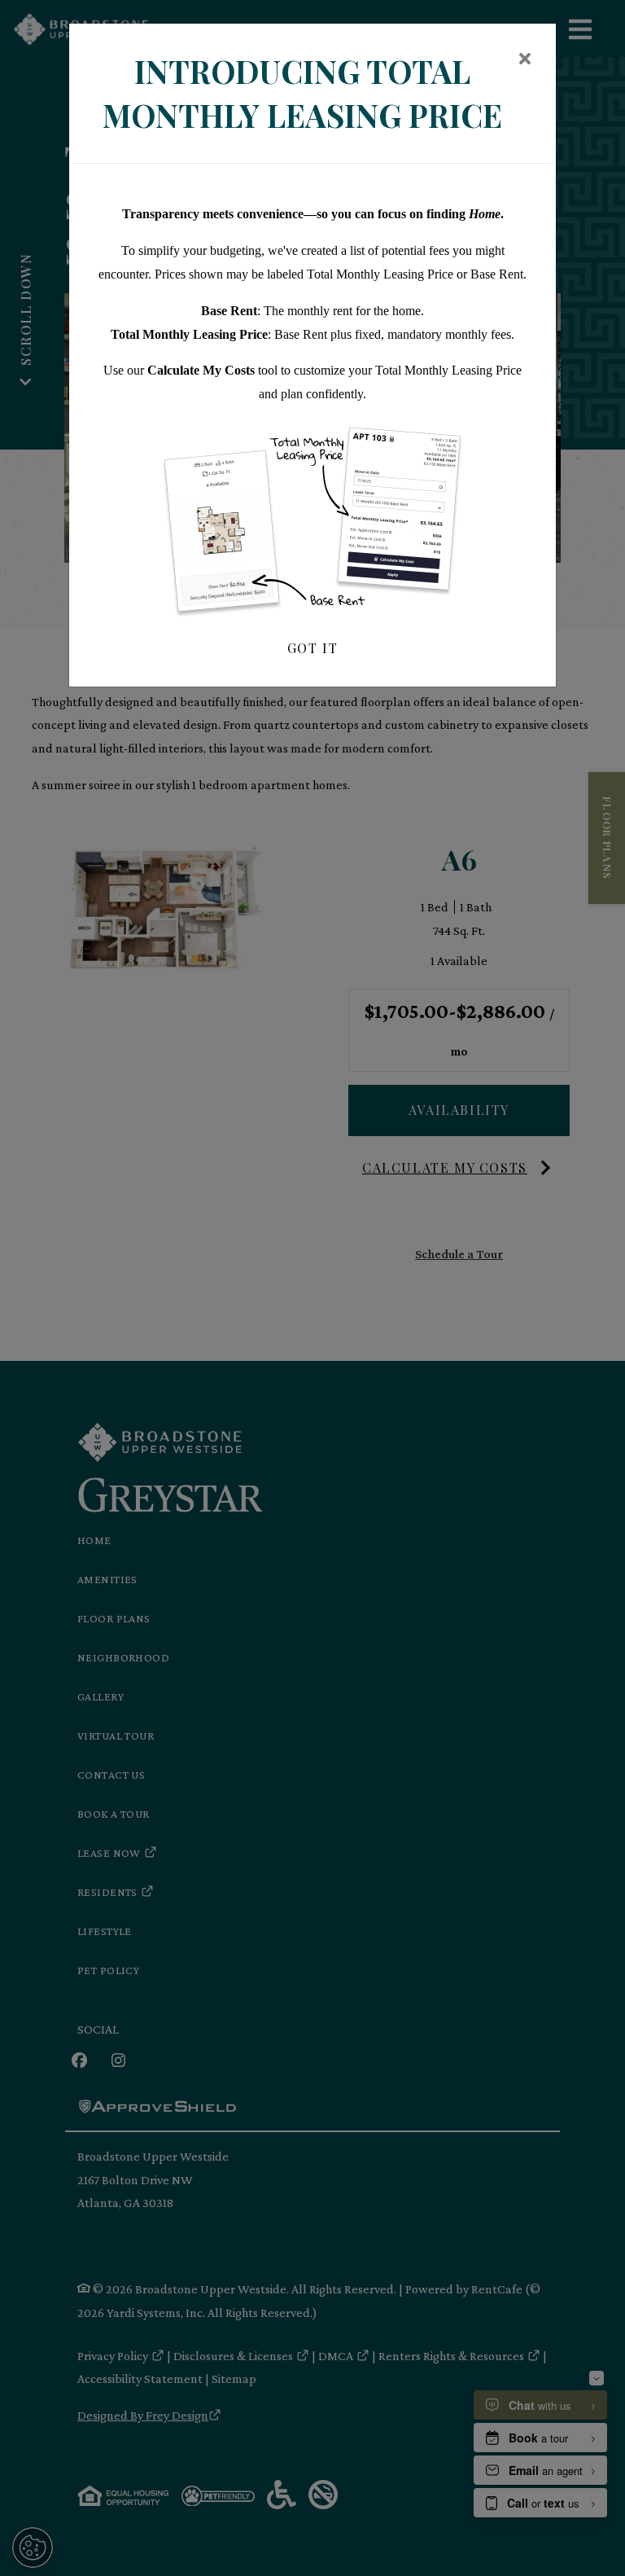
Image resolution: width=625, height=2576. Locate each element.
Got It (313, 648)
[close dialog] (524, 60)
